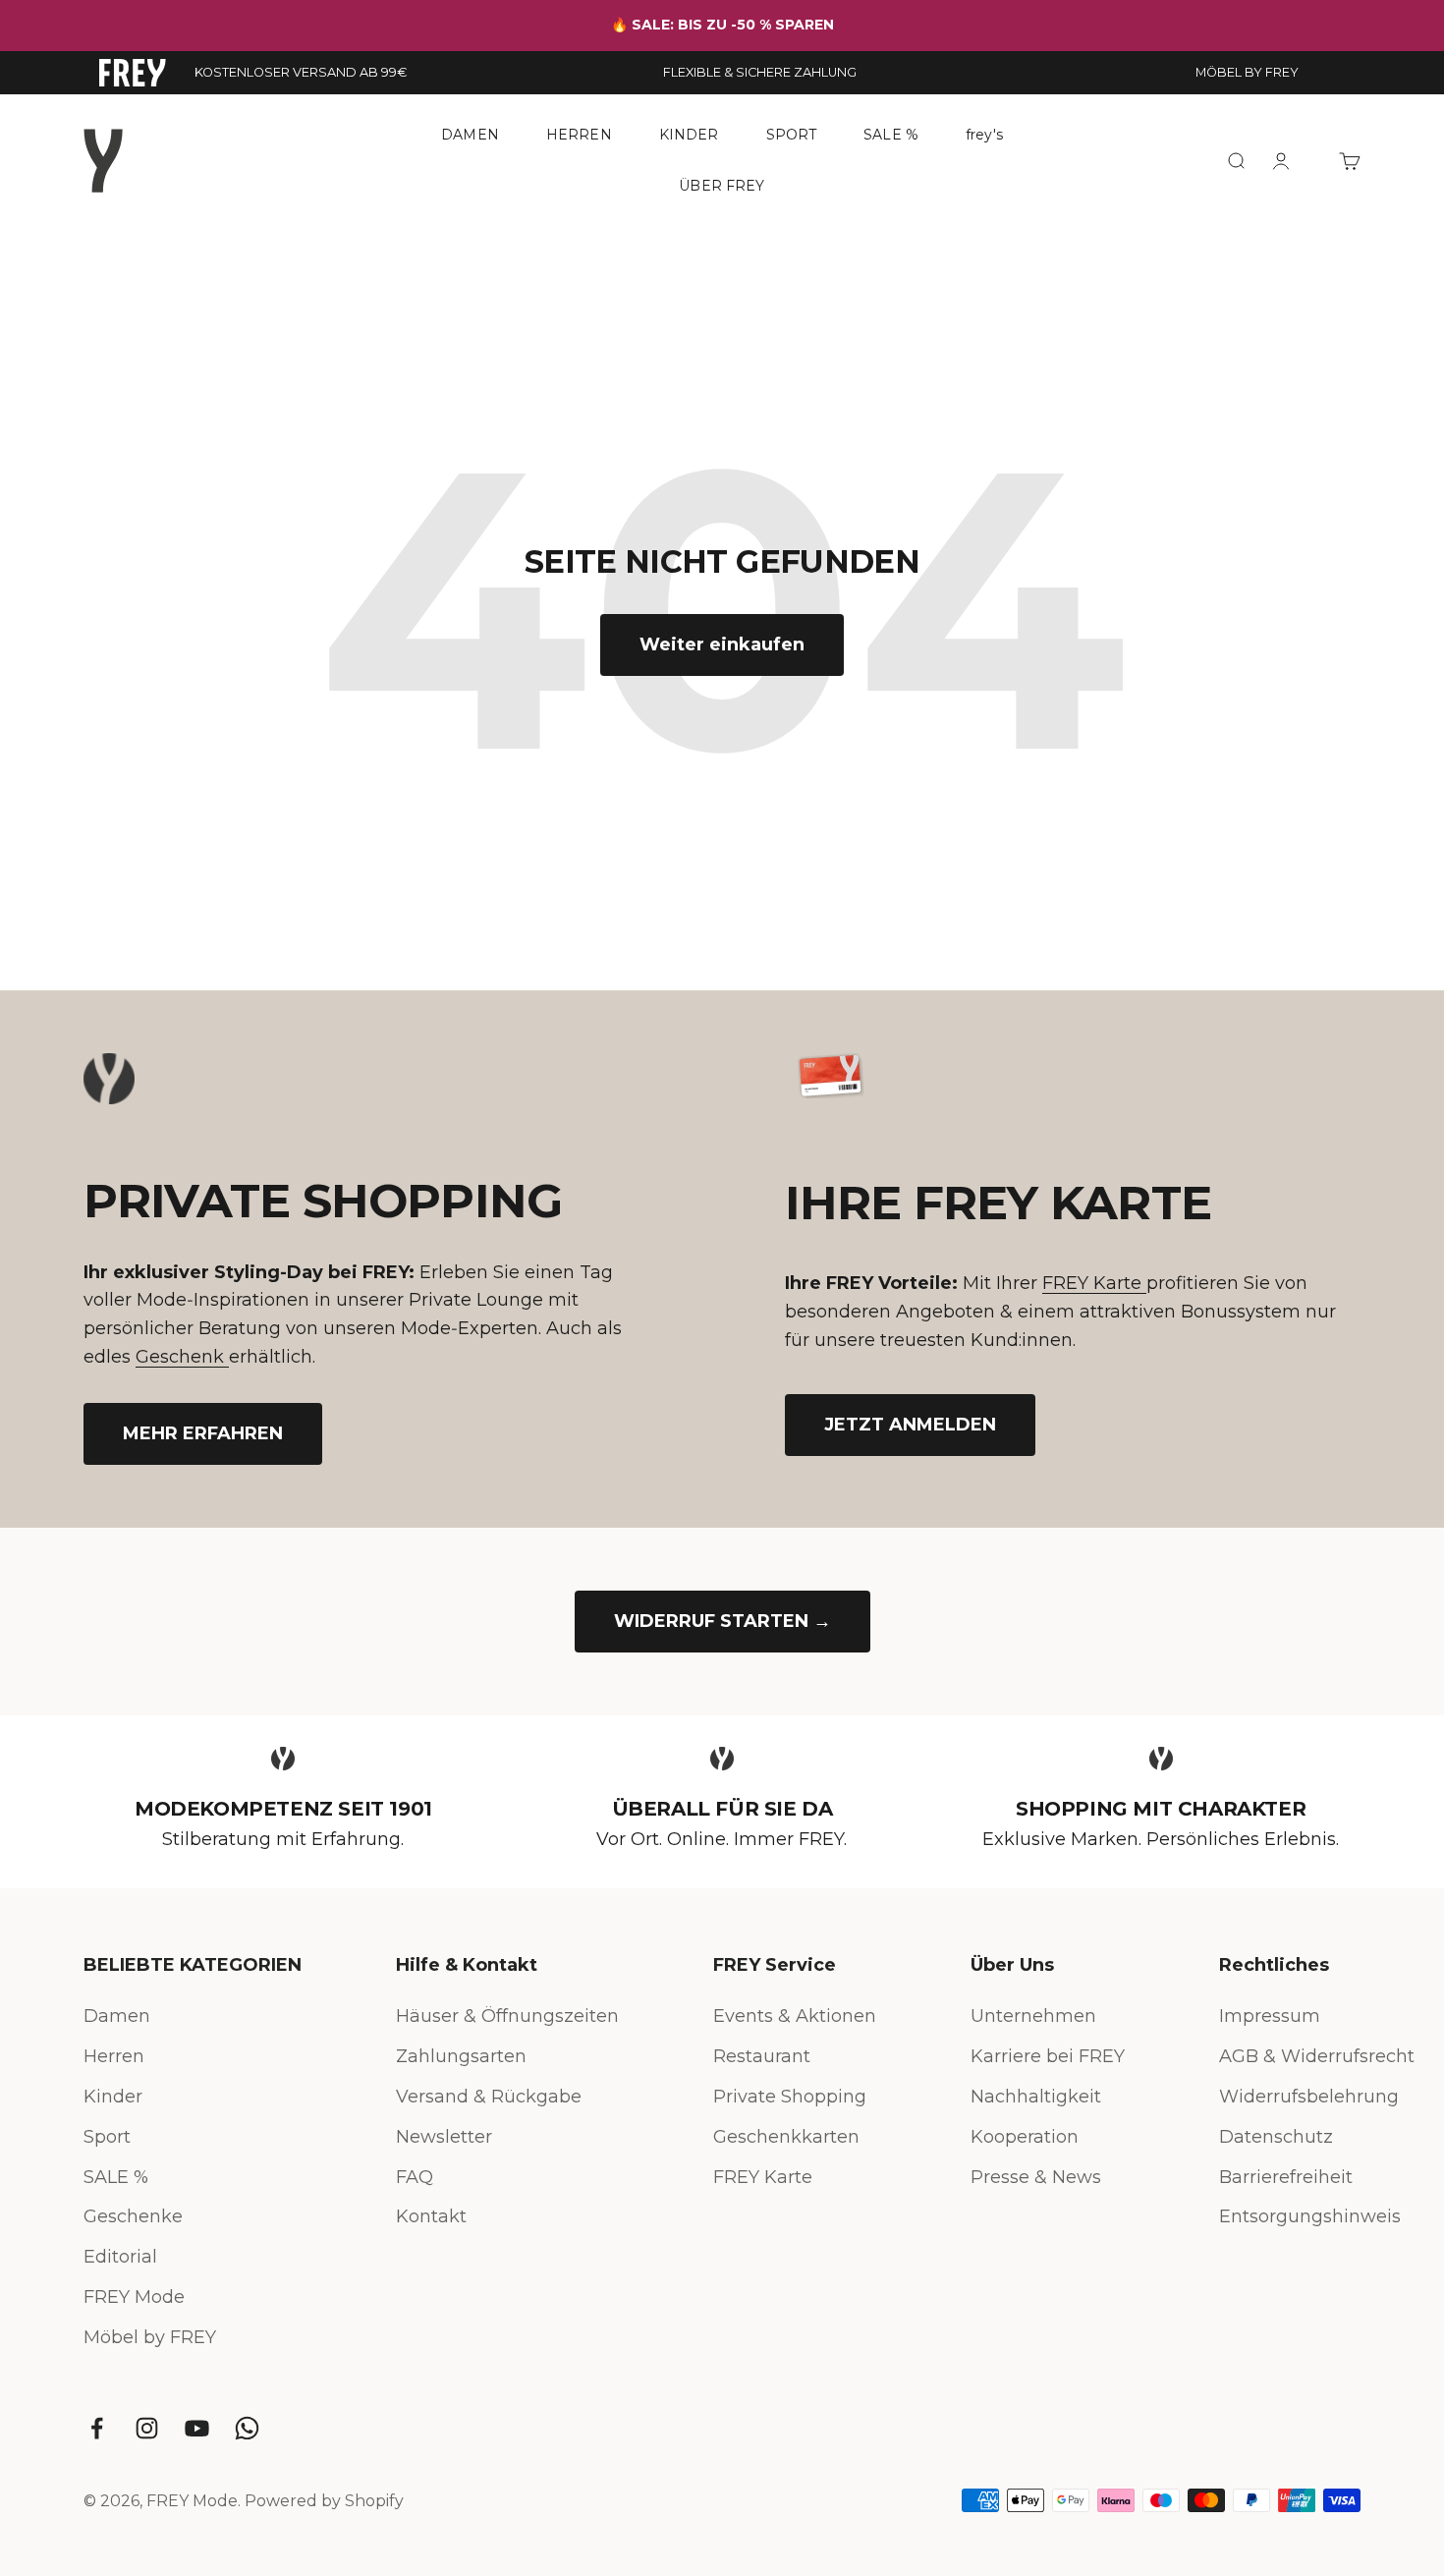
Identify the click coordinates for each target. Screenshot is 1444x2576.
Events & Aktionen (795, 2016)
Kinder (113, 2097)
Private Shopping (790, 2097)
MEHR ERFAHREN (203, 1433)
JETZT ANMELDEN (910, 1425)
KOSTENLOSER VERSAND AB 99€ (301, 72)
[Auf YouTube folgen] (197, 2428)
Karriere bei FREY (1048, 2056)
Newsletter (444, 2137)
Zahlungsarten (461, 2056)
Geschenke (133, 2216)
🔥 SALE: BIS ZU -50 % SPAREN (722, 25)
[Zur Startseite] (133, 73)
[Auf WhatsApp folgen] (247, 2428)
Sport (107, 2137)
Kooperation (1025, 2137)
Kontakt (431, 2216)
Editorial (120, 2257)
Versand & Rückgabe (489, 2097)
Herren (114, 2056)
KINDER (689, 135)
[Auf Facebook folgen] (97, 2428)
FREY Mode (134, 2297)
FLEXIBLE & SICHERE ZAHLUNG (760, 72)
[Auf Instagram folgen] (147, 2428)
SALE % (891, 135)
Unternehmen (1033, 2016)
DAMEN (470, 135)
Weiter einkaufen (722, 644)
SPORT (792, 135)
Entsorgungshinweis (1310, 2216)
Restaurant (762, 2056)
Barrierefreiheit (1286, 2177)
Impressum (1270, 2016)
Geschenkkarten (786, 2137)
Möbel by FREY (150, 2337)
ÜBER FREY (722, 185)
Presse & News (1036, 2177)
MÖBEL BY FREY (1247, 72)
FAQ (415, 2177)
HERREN (579, 135)
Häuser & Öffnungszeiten (507, 2016)
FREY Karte (1094, 1283)
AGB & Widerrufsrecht (1317, 2056)
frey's (984, 135)
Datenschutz (1276, 2137)
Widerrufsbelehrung (1309, 2097)
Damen (117, 2016)
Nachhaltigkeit (1036, 2097)
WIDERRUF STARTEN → (722, 1621)
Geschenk (182, 1357)
